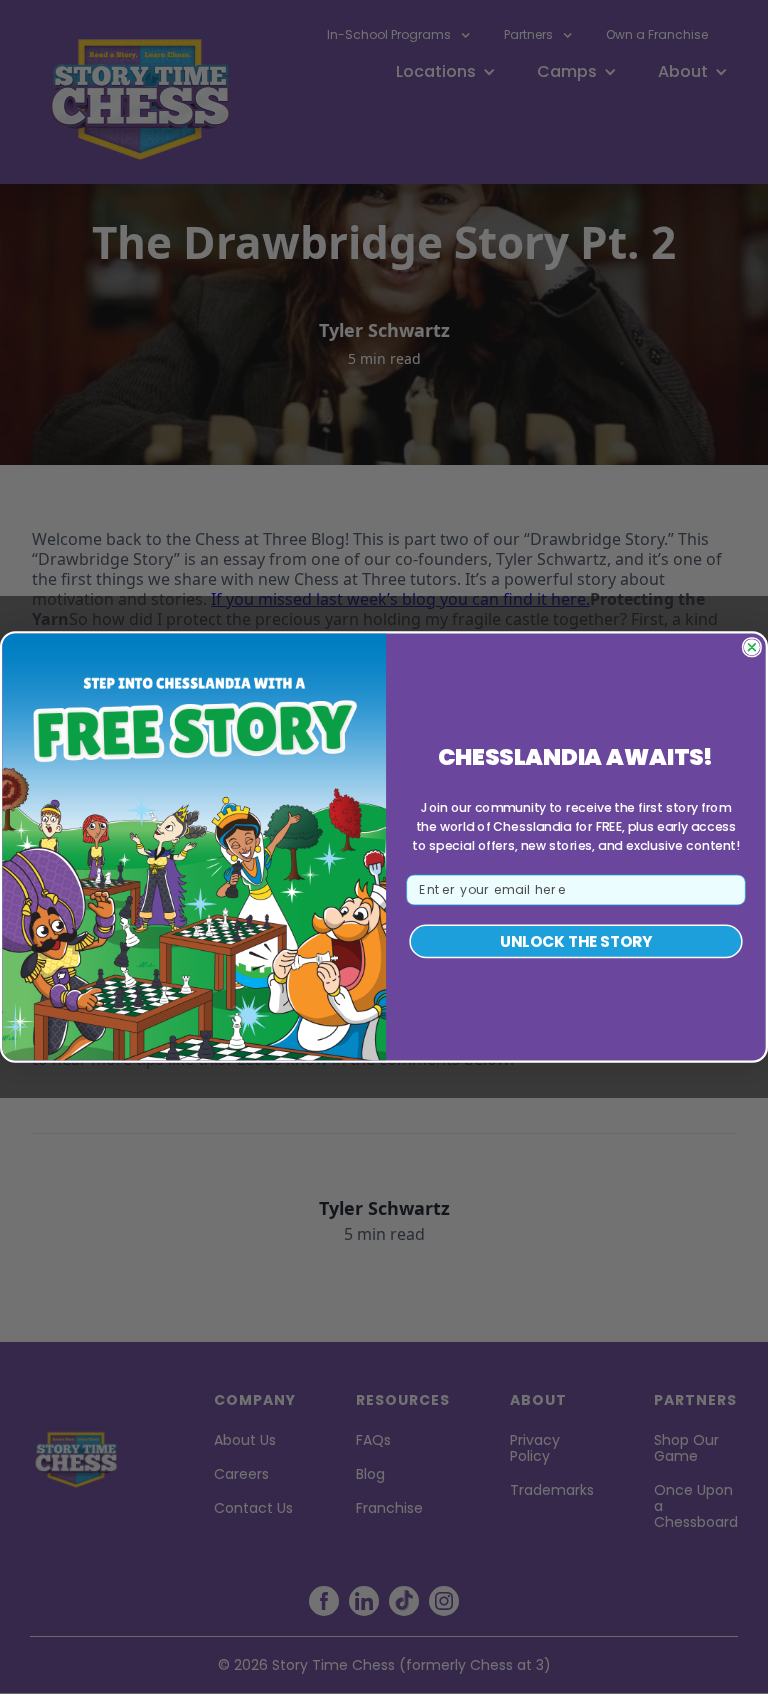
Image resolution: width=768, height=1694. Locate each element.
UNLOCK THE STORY (576, 942)
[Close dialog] (751, 647)
